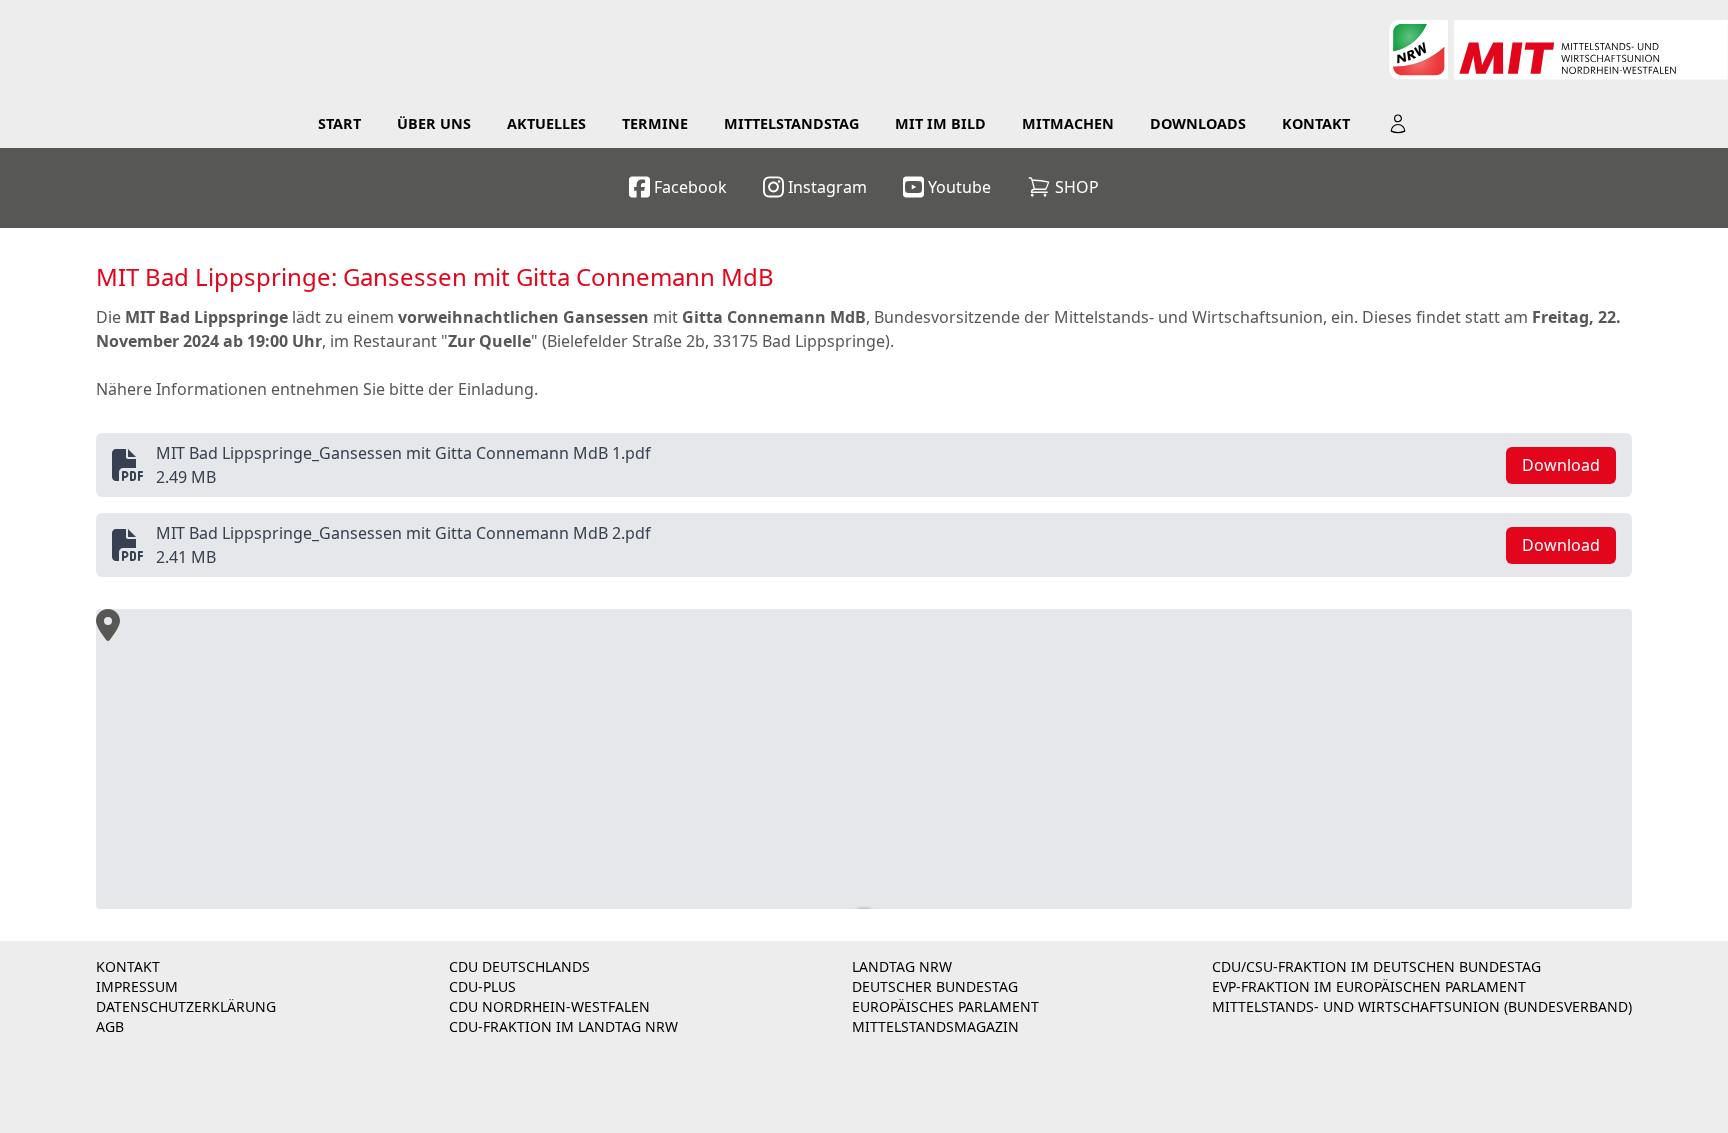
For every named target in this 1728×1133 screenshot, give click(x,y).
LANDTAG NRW (902, 966)
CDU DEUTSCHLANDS (519, 966)
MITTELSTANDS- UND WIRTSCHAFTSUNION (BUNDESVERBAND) (1422, 1006)
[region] (864, 759)
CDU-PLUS (482, 986)
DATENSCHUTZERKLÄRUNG (186, 1006)
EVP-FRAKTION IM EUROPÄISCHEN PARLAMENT (1369, 986)
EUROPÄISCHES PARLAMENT (945, 1006)
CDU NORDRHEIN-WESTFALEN (549, 1006)
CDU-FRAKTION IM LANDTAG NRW (563, 1026)
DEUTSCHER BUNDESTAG (935, 986)
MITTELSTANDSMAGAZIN (935, 1026)
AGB (110, 1026)
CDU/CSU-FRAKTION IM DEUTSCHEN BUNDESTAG (1376, 966)
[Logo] (1558, 50)
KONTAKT (128, 966)
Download (1561, 465)
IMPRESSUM (137, 986)
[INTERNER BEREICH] (1398, 124)
